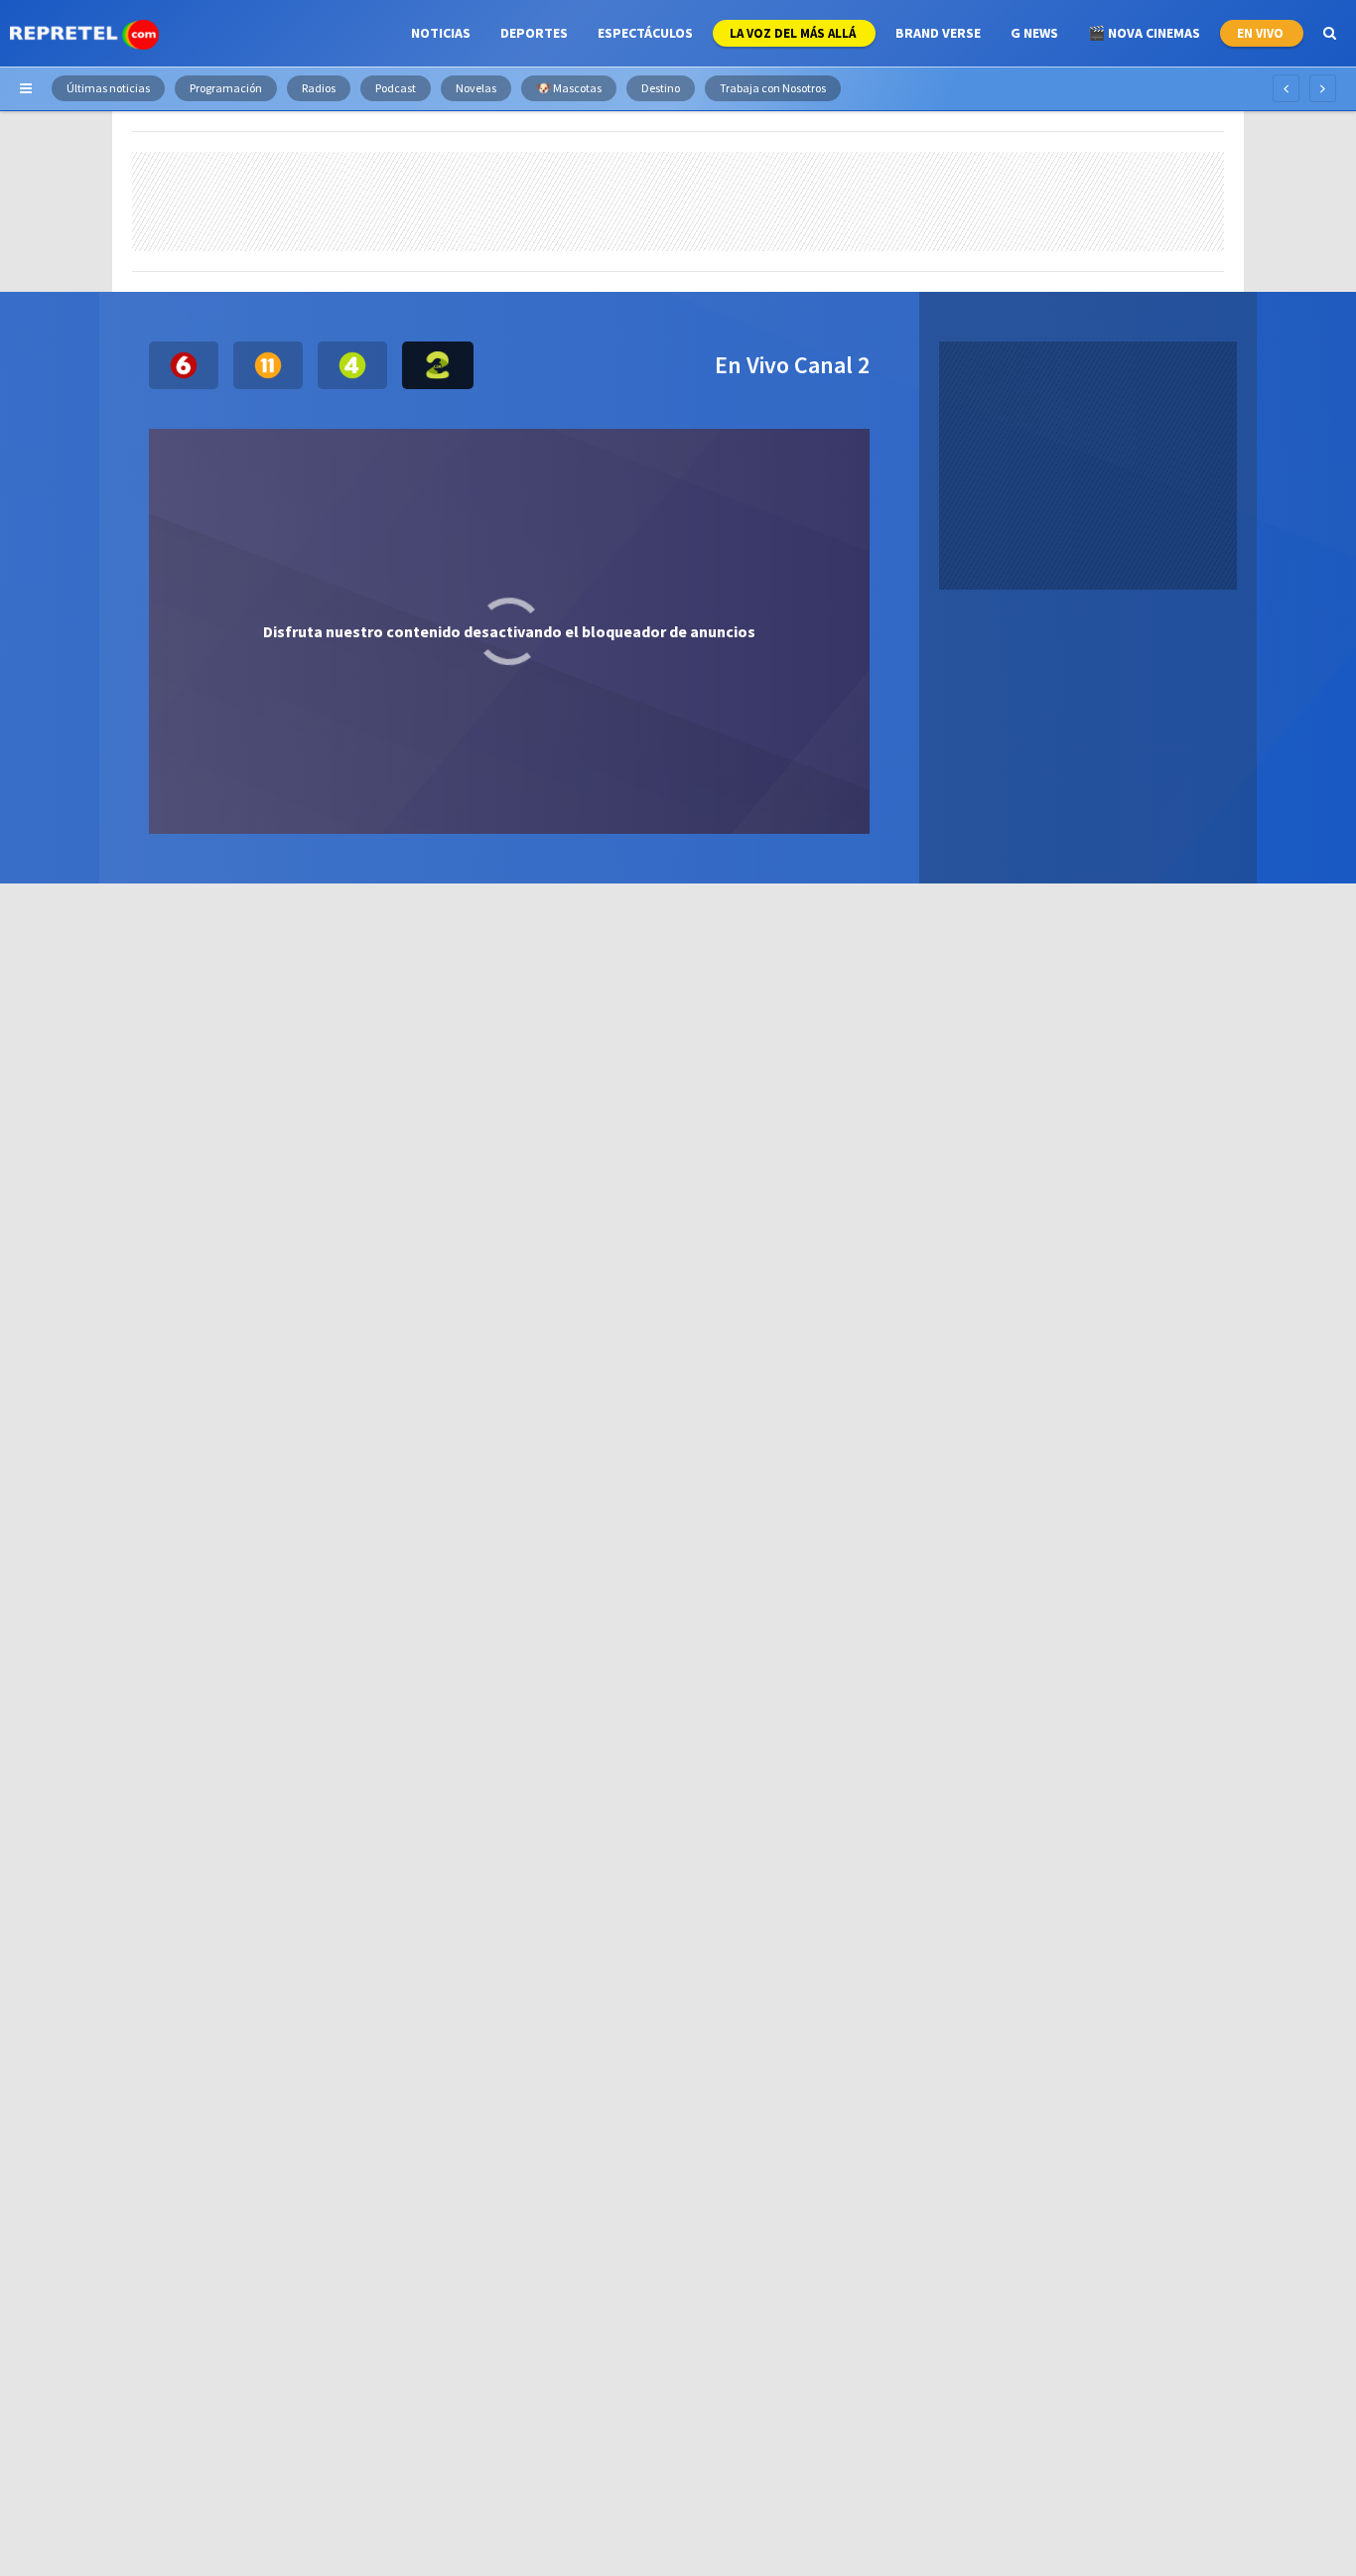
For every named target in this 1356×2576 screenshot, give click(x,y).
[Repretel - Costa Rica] (84, 33)
